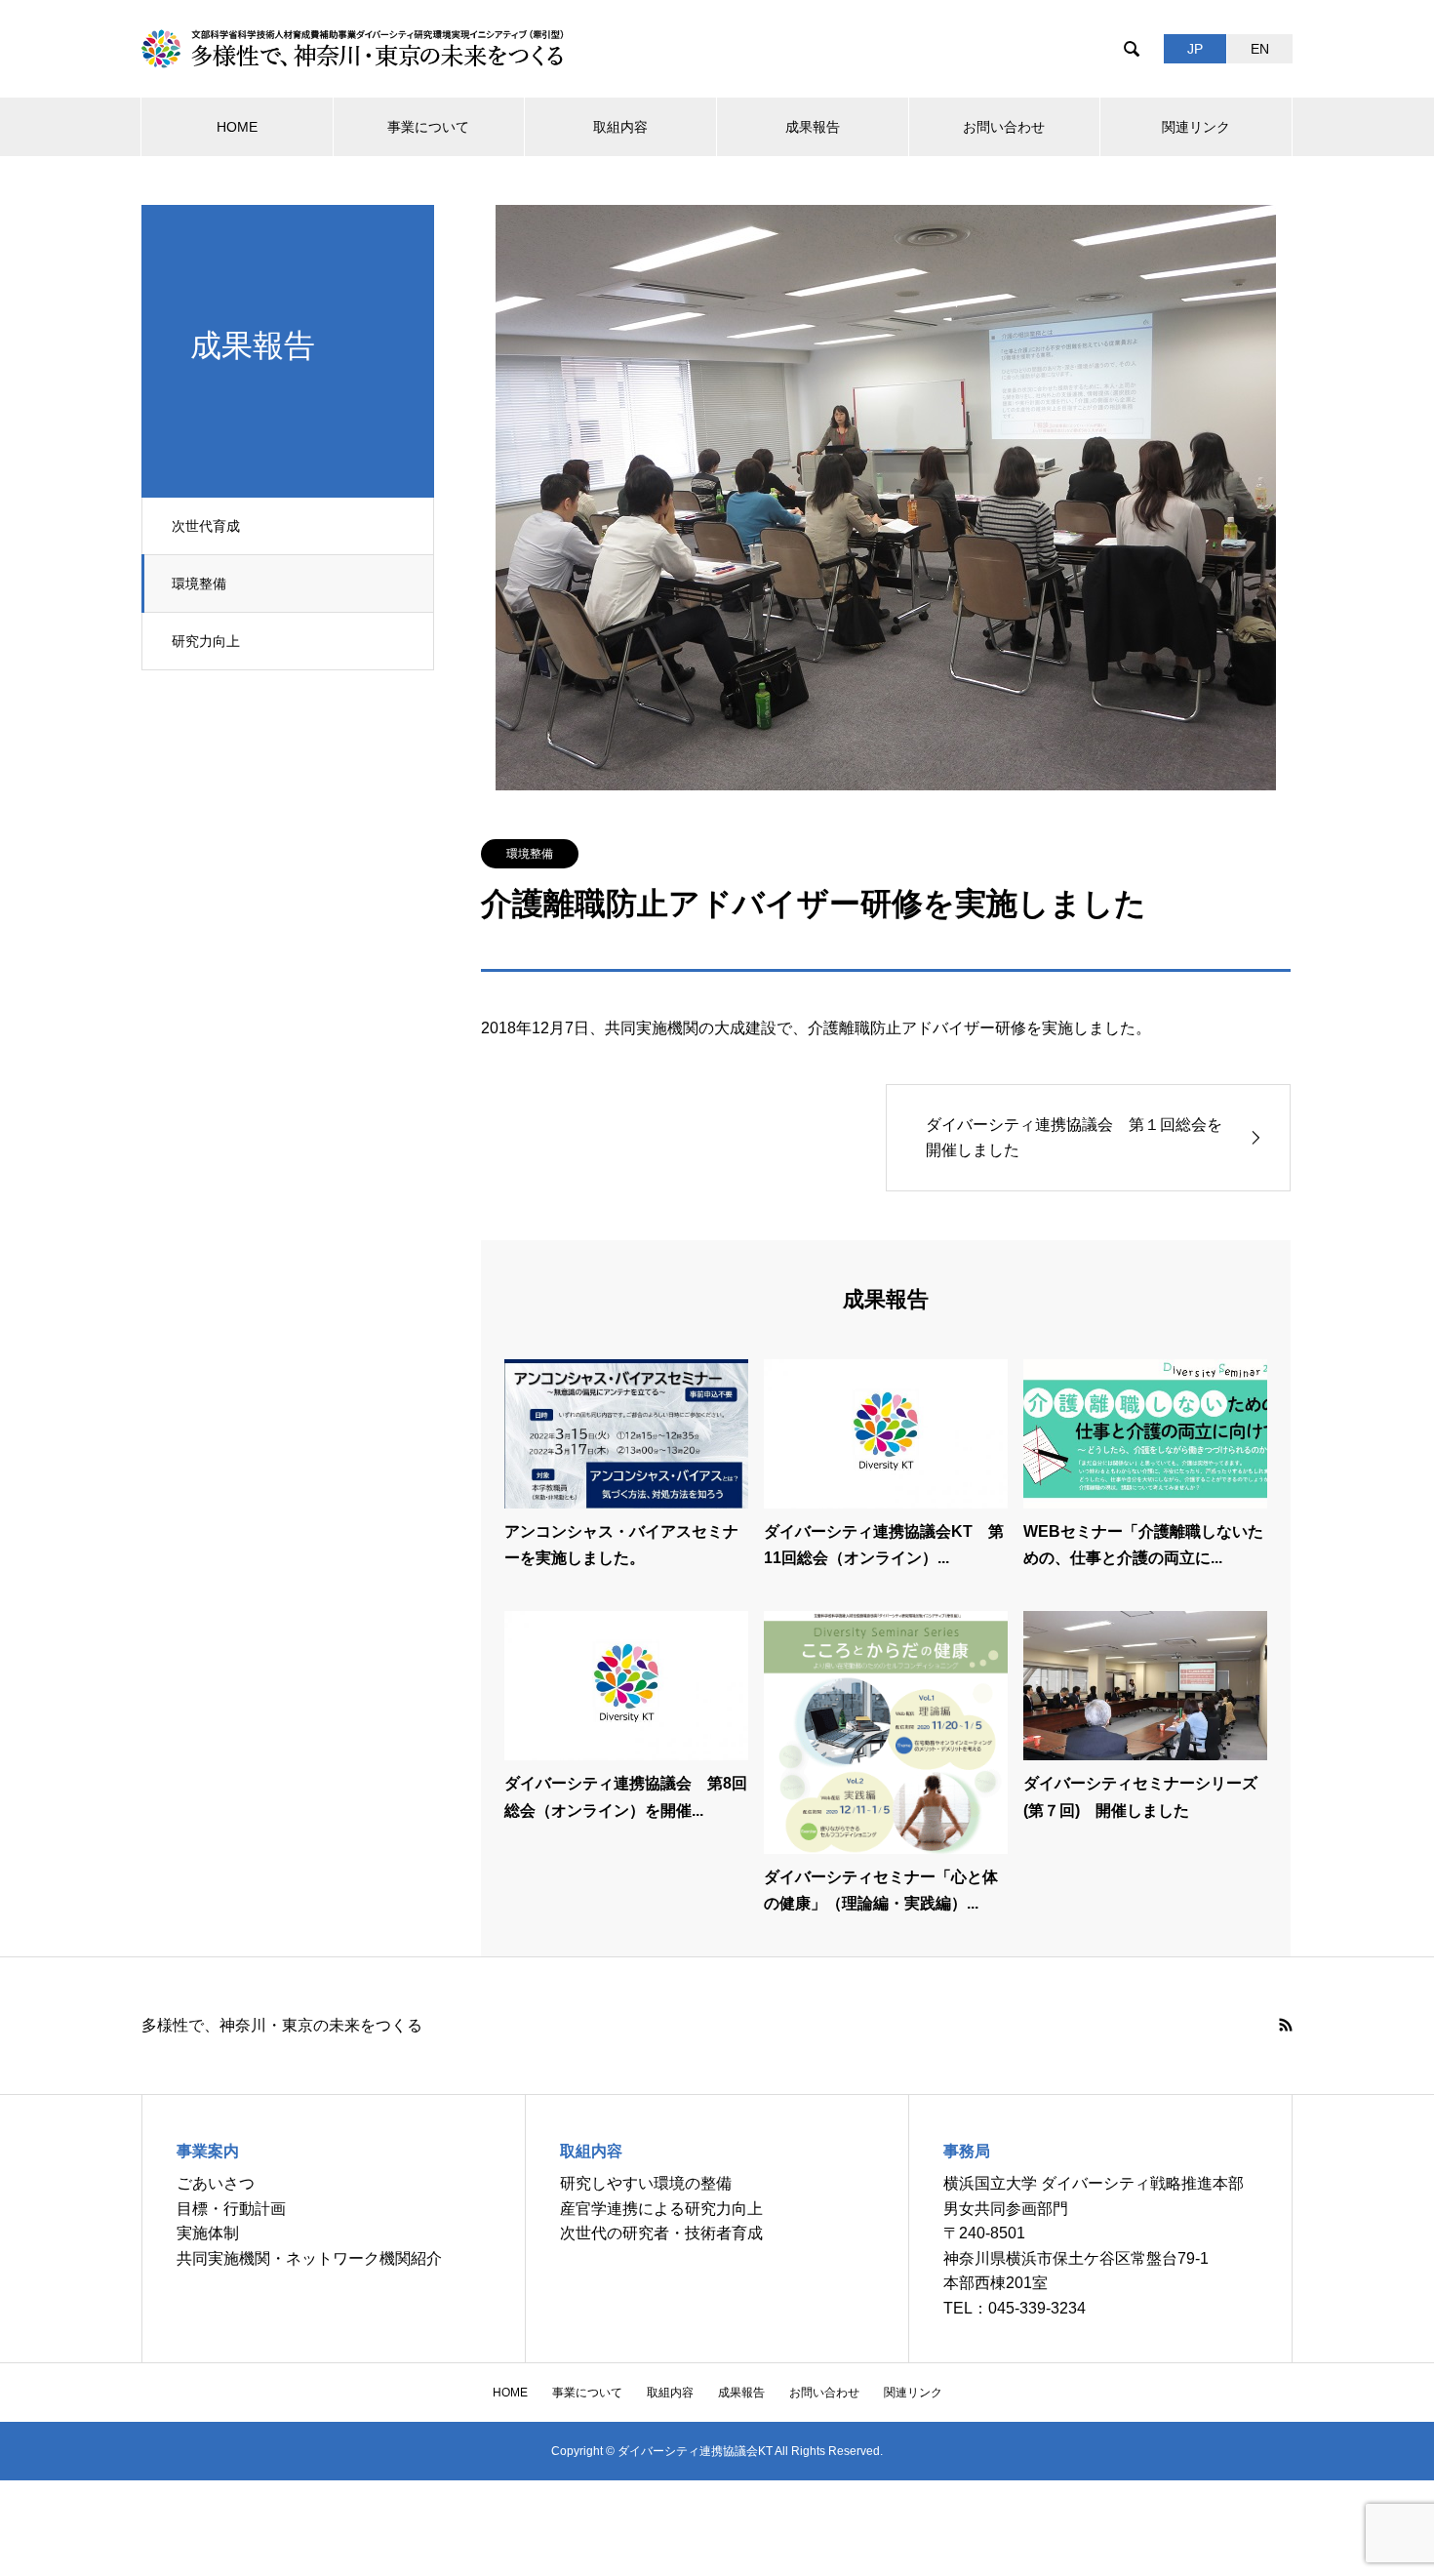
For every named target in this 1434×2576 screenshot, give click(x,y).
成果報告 (813, 127)
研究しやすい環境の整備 (646, 2183)
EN (1260, 49)
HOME (237, 127)
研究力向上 (206, 641)
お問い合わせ (1004, 127)
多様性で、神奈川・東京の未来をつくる (282, 2025)
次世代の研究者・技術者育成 (661, 2233)
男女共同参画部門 (1006, 2209)
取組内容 (620, 127)
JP (1195, 49)
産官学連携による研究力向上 (661, 2209)
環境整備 (199, 584)
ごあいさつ (216, 2183)
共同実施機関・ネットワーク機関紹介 (309, 2258)
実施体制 (208, 2233)
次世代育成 (206, 526)
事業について (428, 127)
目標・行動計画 (231, 2209)
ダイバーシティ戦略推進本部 (1142, 2183)
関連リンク (1196, 127)
